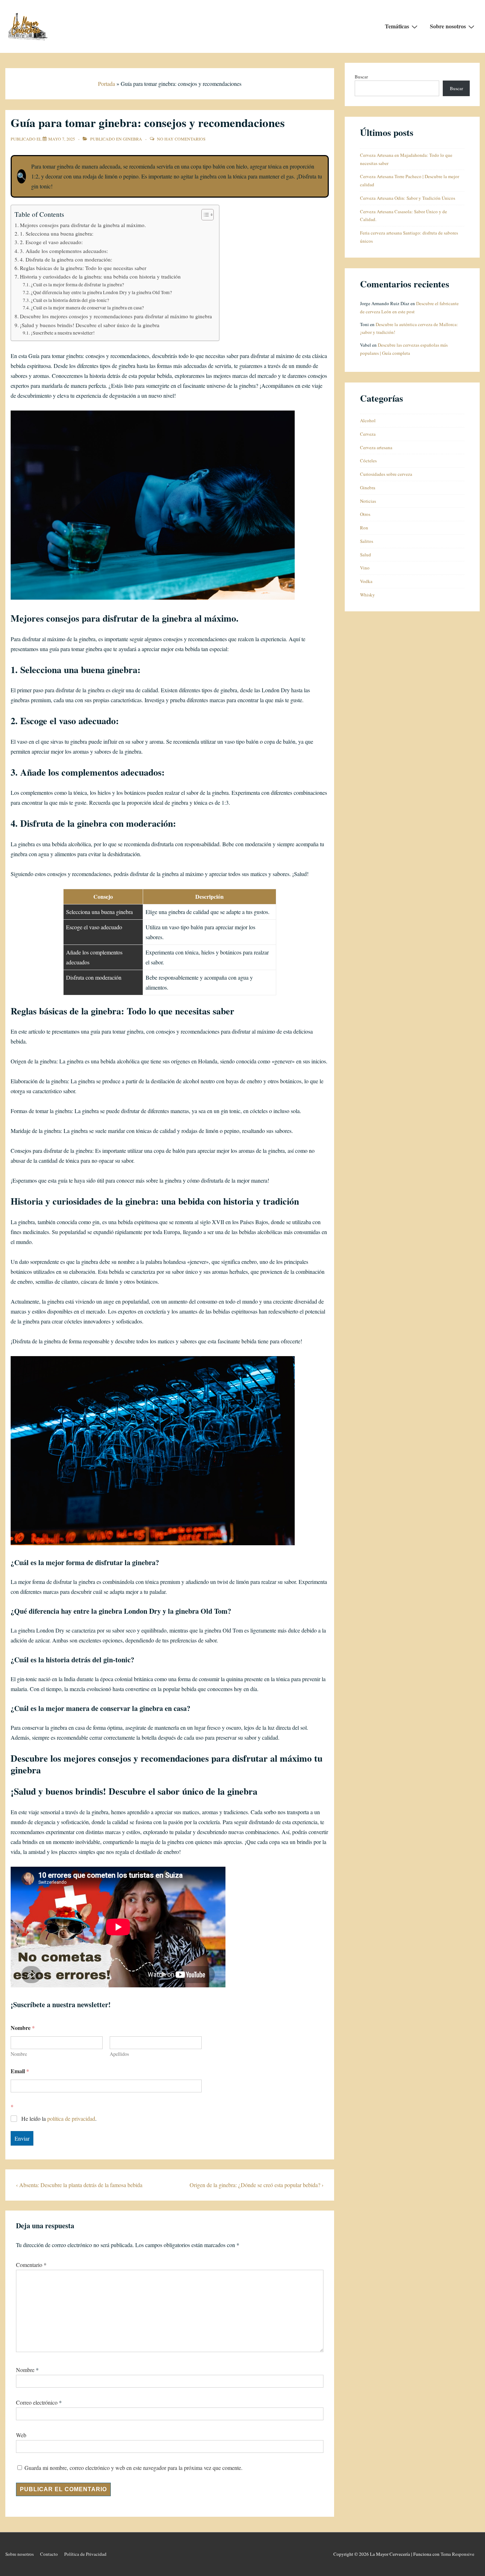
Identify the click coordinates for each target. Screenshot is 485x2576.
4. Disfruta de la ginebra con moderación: (66, 259)
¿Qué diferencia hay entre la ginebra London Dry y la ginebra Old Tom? (101, 292)
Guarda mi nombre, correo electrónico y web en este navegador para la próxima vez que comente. (133, 2468)
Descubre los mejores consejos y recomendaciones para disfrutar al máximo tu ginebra (116, 316)
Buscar (361, 77)
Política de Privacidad (85, 2554)
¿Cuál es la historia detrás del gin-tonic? (70, 300)
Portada (107, 84)
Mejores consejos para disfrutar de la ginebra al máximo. (83, 225)
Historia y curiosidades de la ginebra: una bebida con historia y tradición (100, 276)
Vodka (366, 581)
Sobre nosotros (448, 26)
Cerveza (368, 434)
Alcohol (368, 420)
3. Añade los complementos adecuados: (64, 251)
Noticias (368, 501)
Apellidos (119, 2054)
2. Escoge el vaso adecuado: (51, 242)
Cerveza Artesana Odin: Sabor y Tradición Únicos (408, 198)
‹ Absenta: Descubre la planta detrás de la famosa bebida (79, 2185)
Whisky (367, 595)
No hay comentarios (181, 139)
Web (21, 2435)
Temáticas (397, 26)
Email (20, 2071)
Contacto (49, 2554)
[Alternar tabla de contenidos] (204, 215)
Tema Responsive (457, 2554)
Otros (365, 514)
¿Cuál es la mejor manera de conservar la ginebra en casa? (87, 308)
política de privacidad (71, 2118)
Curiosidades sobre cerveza (386, 474)
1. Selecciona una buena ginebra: (57, 233)
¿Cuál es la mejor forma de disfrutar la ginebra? (77, 285)
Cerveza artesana (376, 447)
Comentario (31, 2265)
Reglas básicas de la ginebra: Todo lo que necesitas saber (83, 268)
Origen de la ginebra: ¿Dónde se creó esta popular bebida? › (257, 2185)
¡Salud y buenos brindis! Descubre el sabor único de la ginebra (90, 325)
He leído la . (59, 2119)
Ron (364, 528)
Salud (366, 555)
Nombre (19, 2054)
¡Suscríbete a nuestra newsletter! (63, 333)
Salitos (367, 541)
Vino (365, 568)
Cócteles (368, 461)
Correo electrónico (37, 2402)
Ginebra (132, 139)
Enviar (22, 2138)
